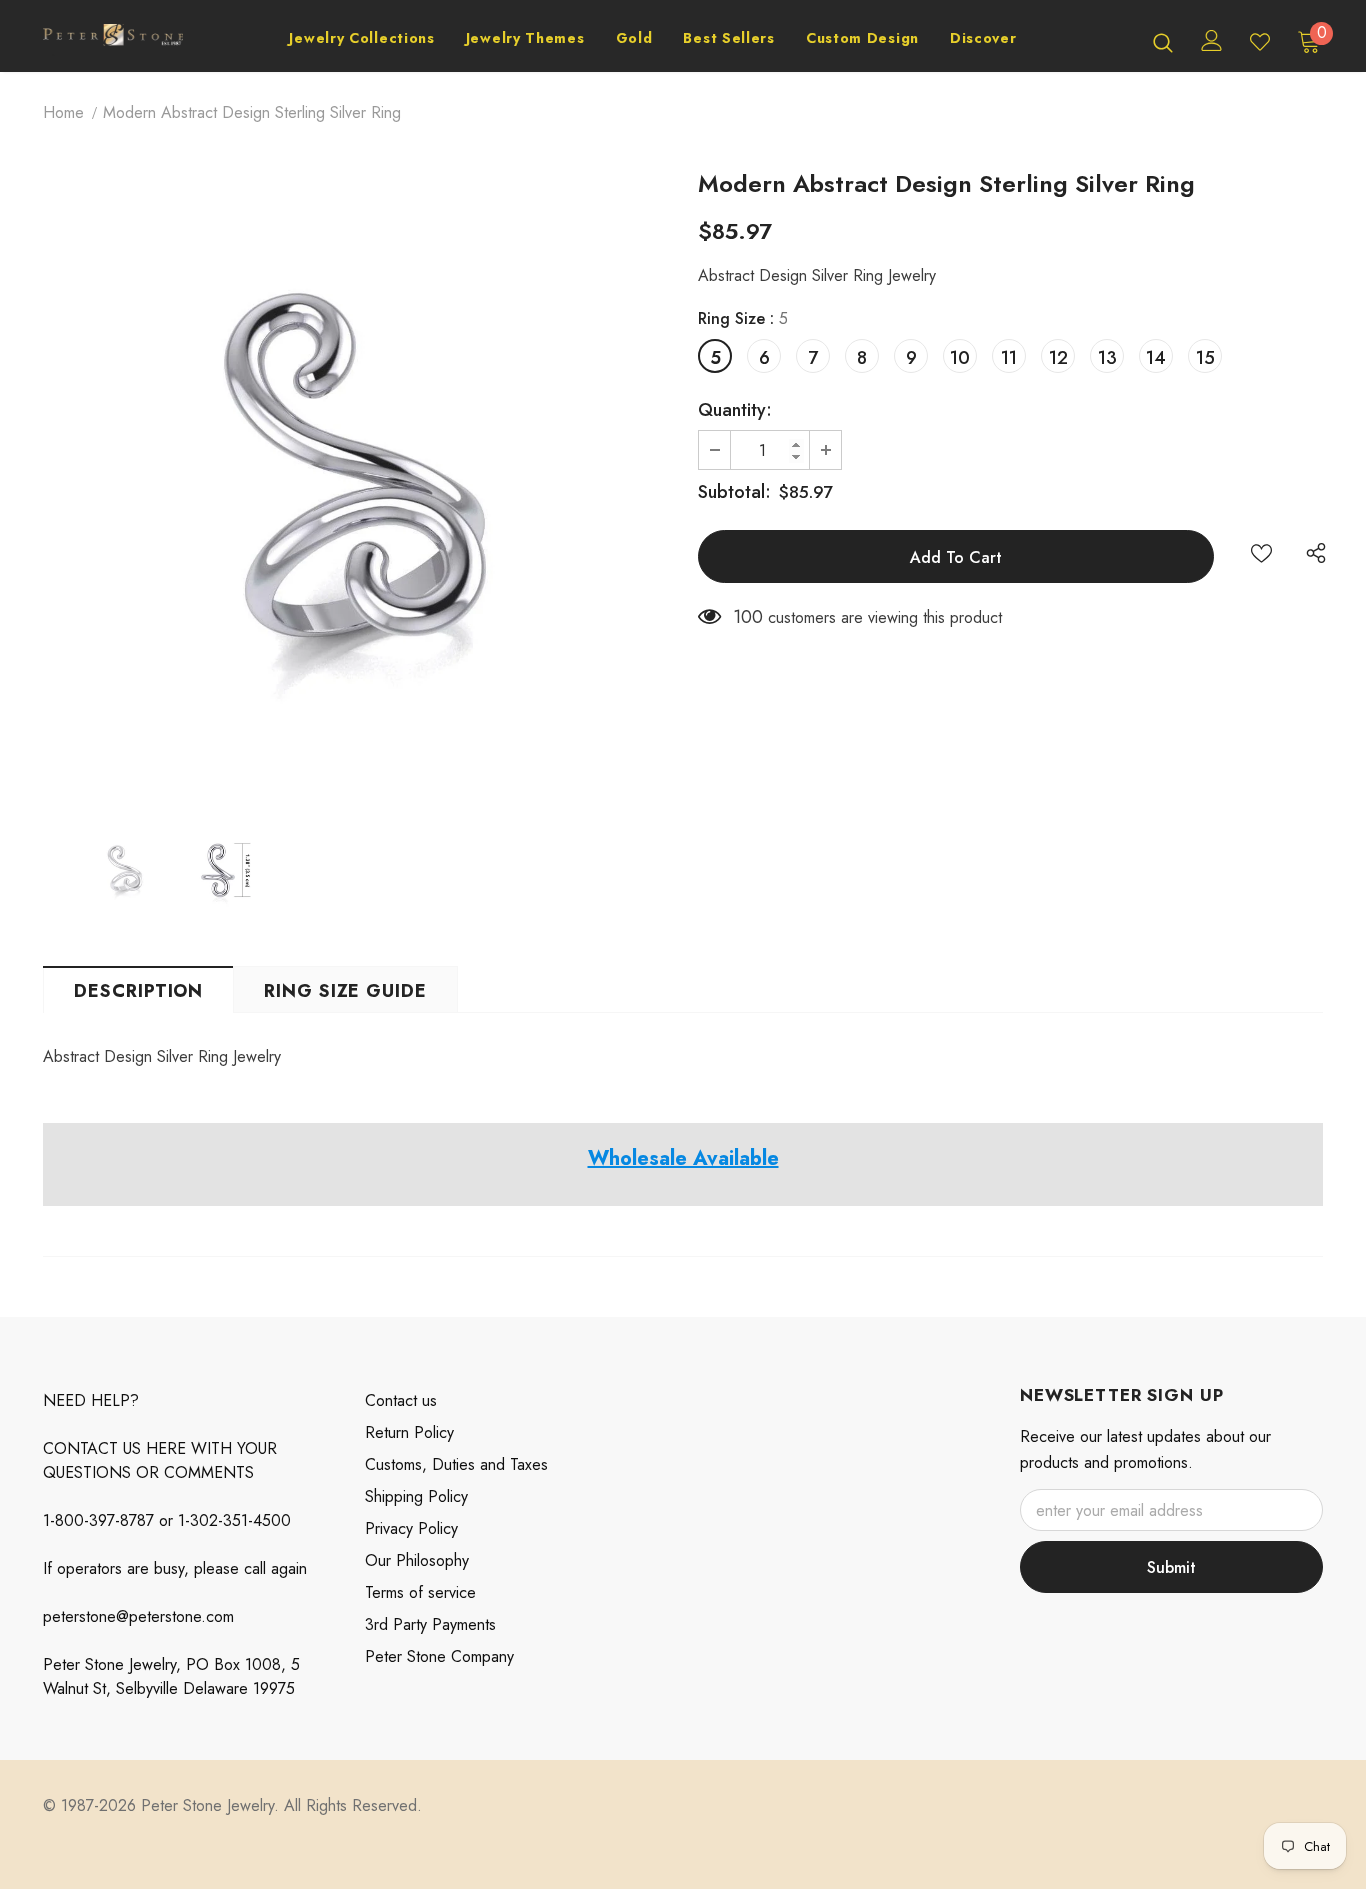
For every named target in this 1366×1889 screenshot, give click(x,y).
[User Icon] (1212, 40)
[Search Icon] (1163, 42)
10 (960, 358)
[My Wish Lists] (1260, 42)
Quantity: (735, 410)
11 (1009, 358)
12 (1058, 358)
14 (1156, 358)
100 (748, 617)
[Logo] (113, 41)
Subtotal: (734, 492)
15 (1205, 358)
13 (1107, 358)
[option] (355, 486)
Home (63, 112)
